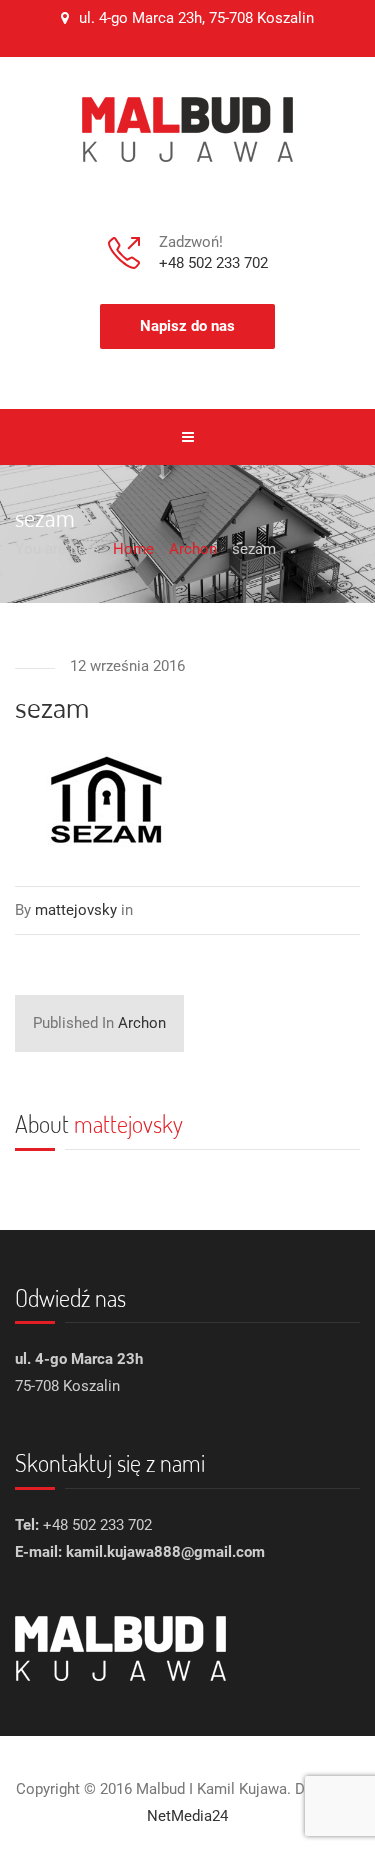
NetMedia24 (187, 1816)
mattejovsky (128, 1123)
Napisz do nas (187, 326)
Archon (99, 1023)
